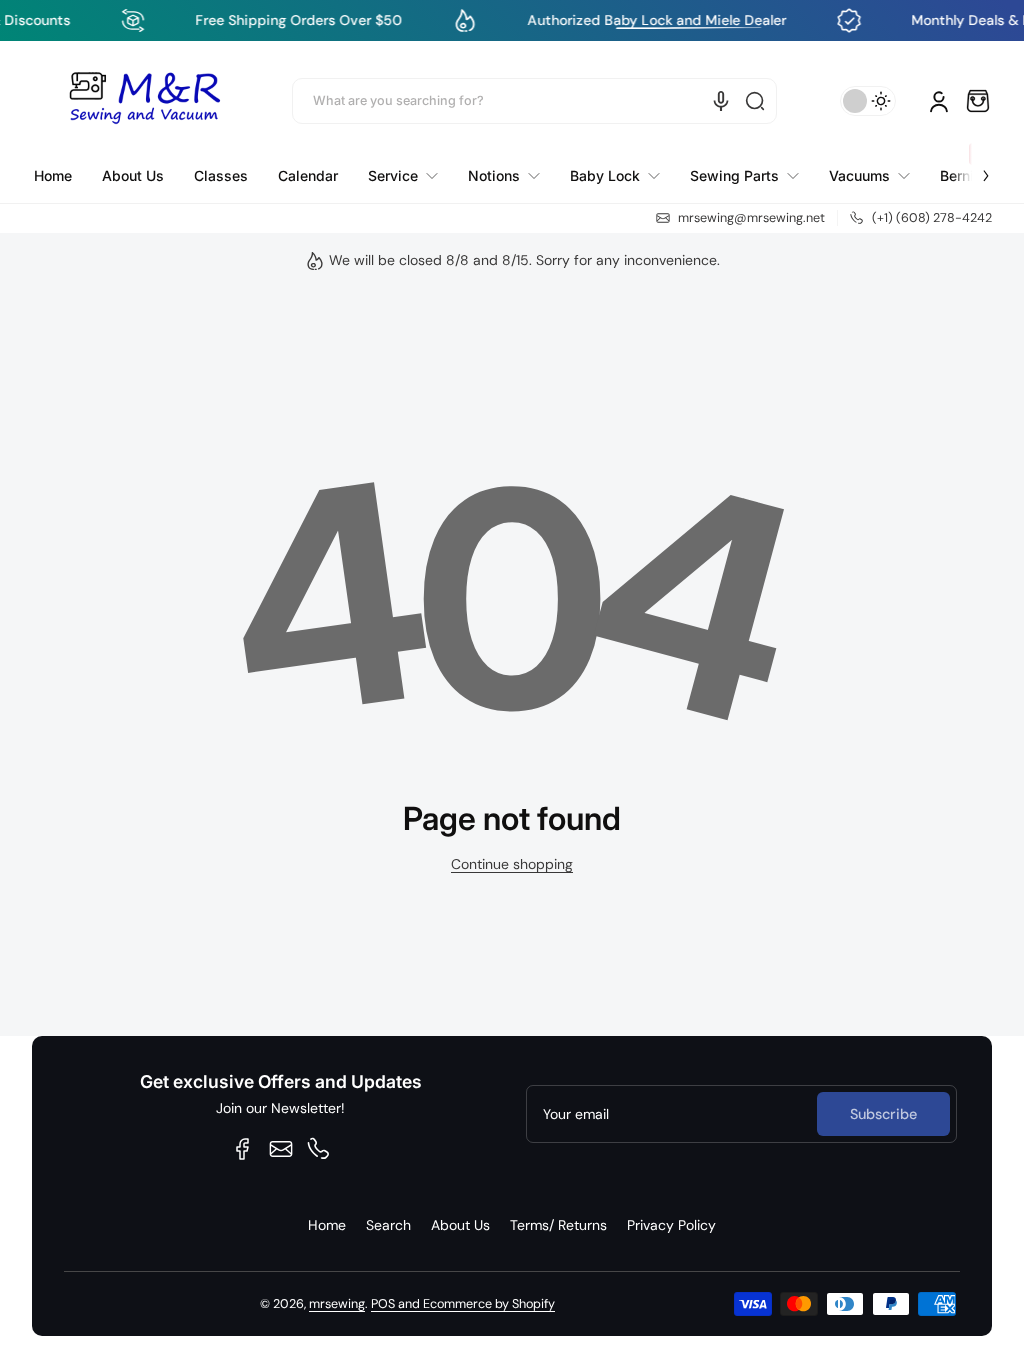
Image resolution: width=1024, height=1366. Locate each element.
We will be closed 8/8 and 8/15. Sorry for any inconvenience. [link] (524, 260)
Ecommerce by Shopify (489, 1304)
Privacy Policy (671, 1225)
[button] (978, 101)
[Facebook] (243, 1149)
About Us (460, 1225)
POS (383, 1304)
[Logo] (144, 101)
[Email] (281, 1149)
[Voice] (721, 101)
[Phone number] (319, 1149)
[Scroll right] (972, 164)
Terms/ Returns (558, 1225)
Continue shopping (512, 864)
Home (327, 1225)
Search (388, 1225)
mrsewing (337, 1304)
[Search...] (755, 101)
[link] (403, 176)
